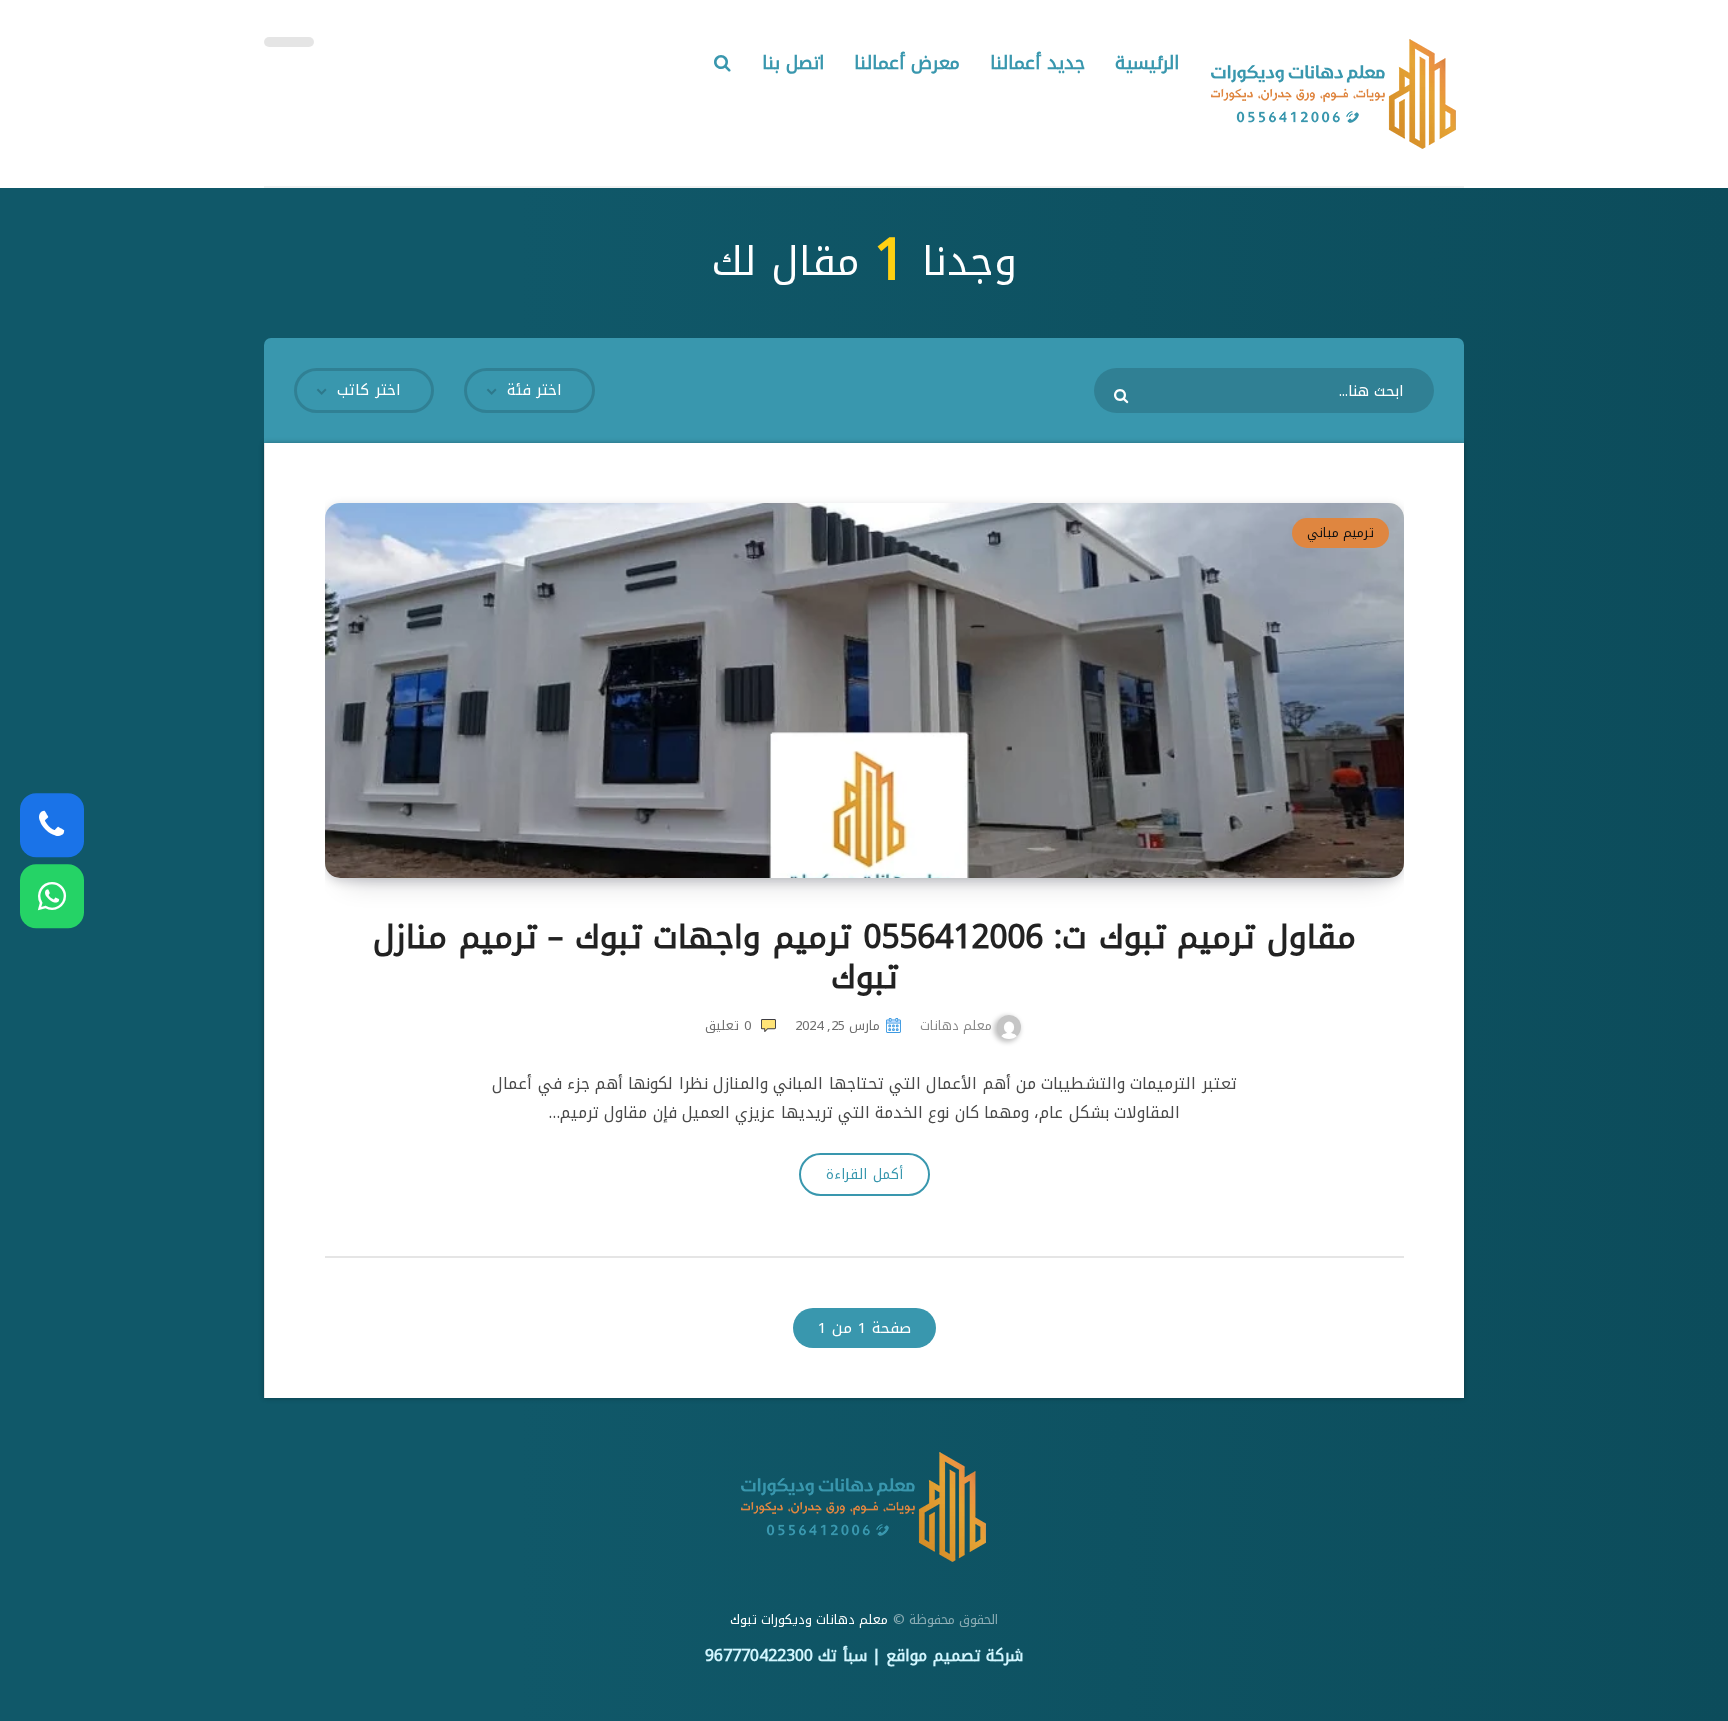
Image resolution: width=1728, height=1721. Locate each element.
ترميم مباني (1340, 532)
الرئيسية (1147, 63)
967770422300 (759, 1655)
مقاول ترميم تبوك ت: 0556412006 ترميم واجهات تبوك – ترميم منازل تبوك (864, 957)
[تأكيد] (1123, 395)
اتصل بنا (793, 63)
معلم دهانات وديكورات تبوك (809, 1619)
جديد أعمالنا (1037, 63)
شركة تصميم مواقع (954, 1655)
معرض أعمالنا (907, 63)
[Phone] (52, 825)
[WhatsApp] (52, 896)
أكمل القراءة (864, 1174)
